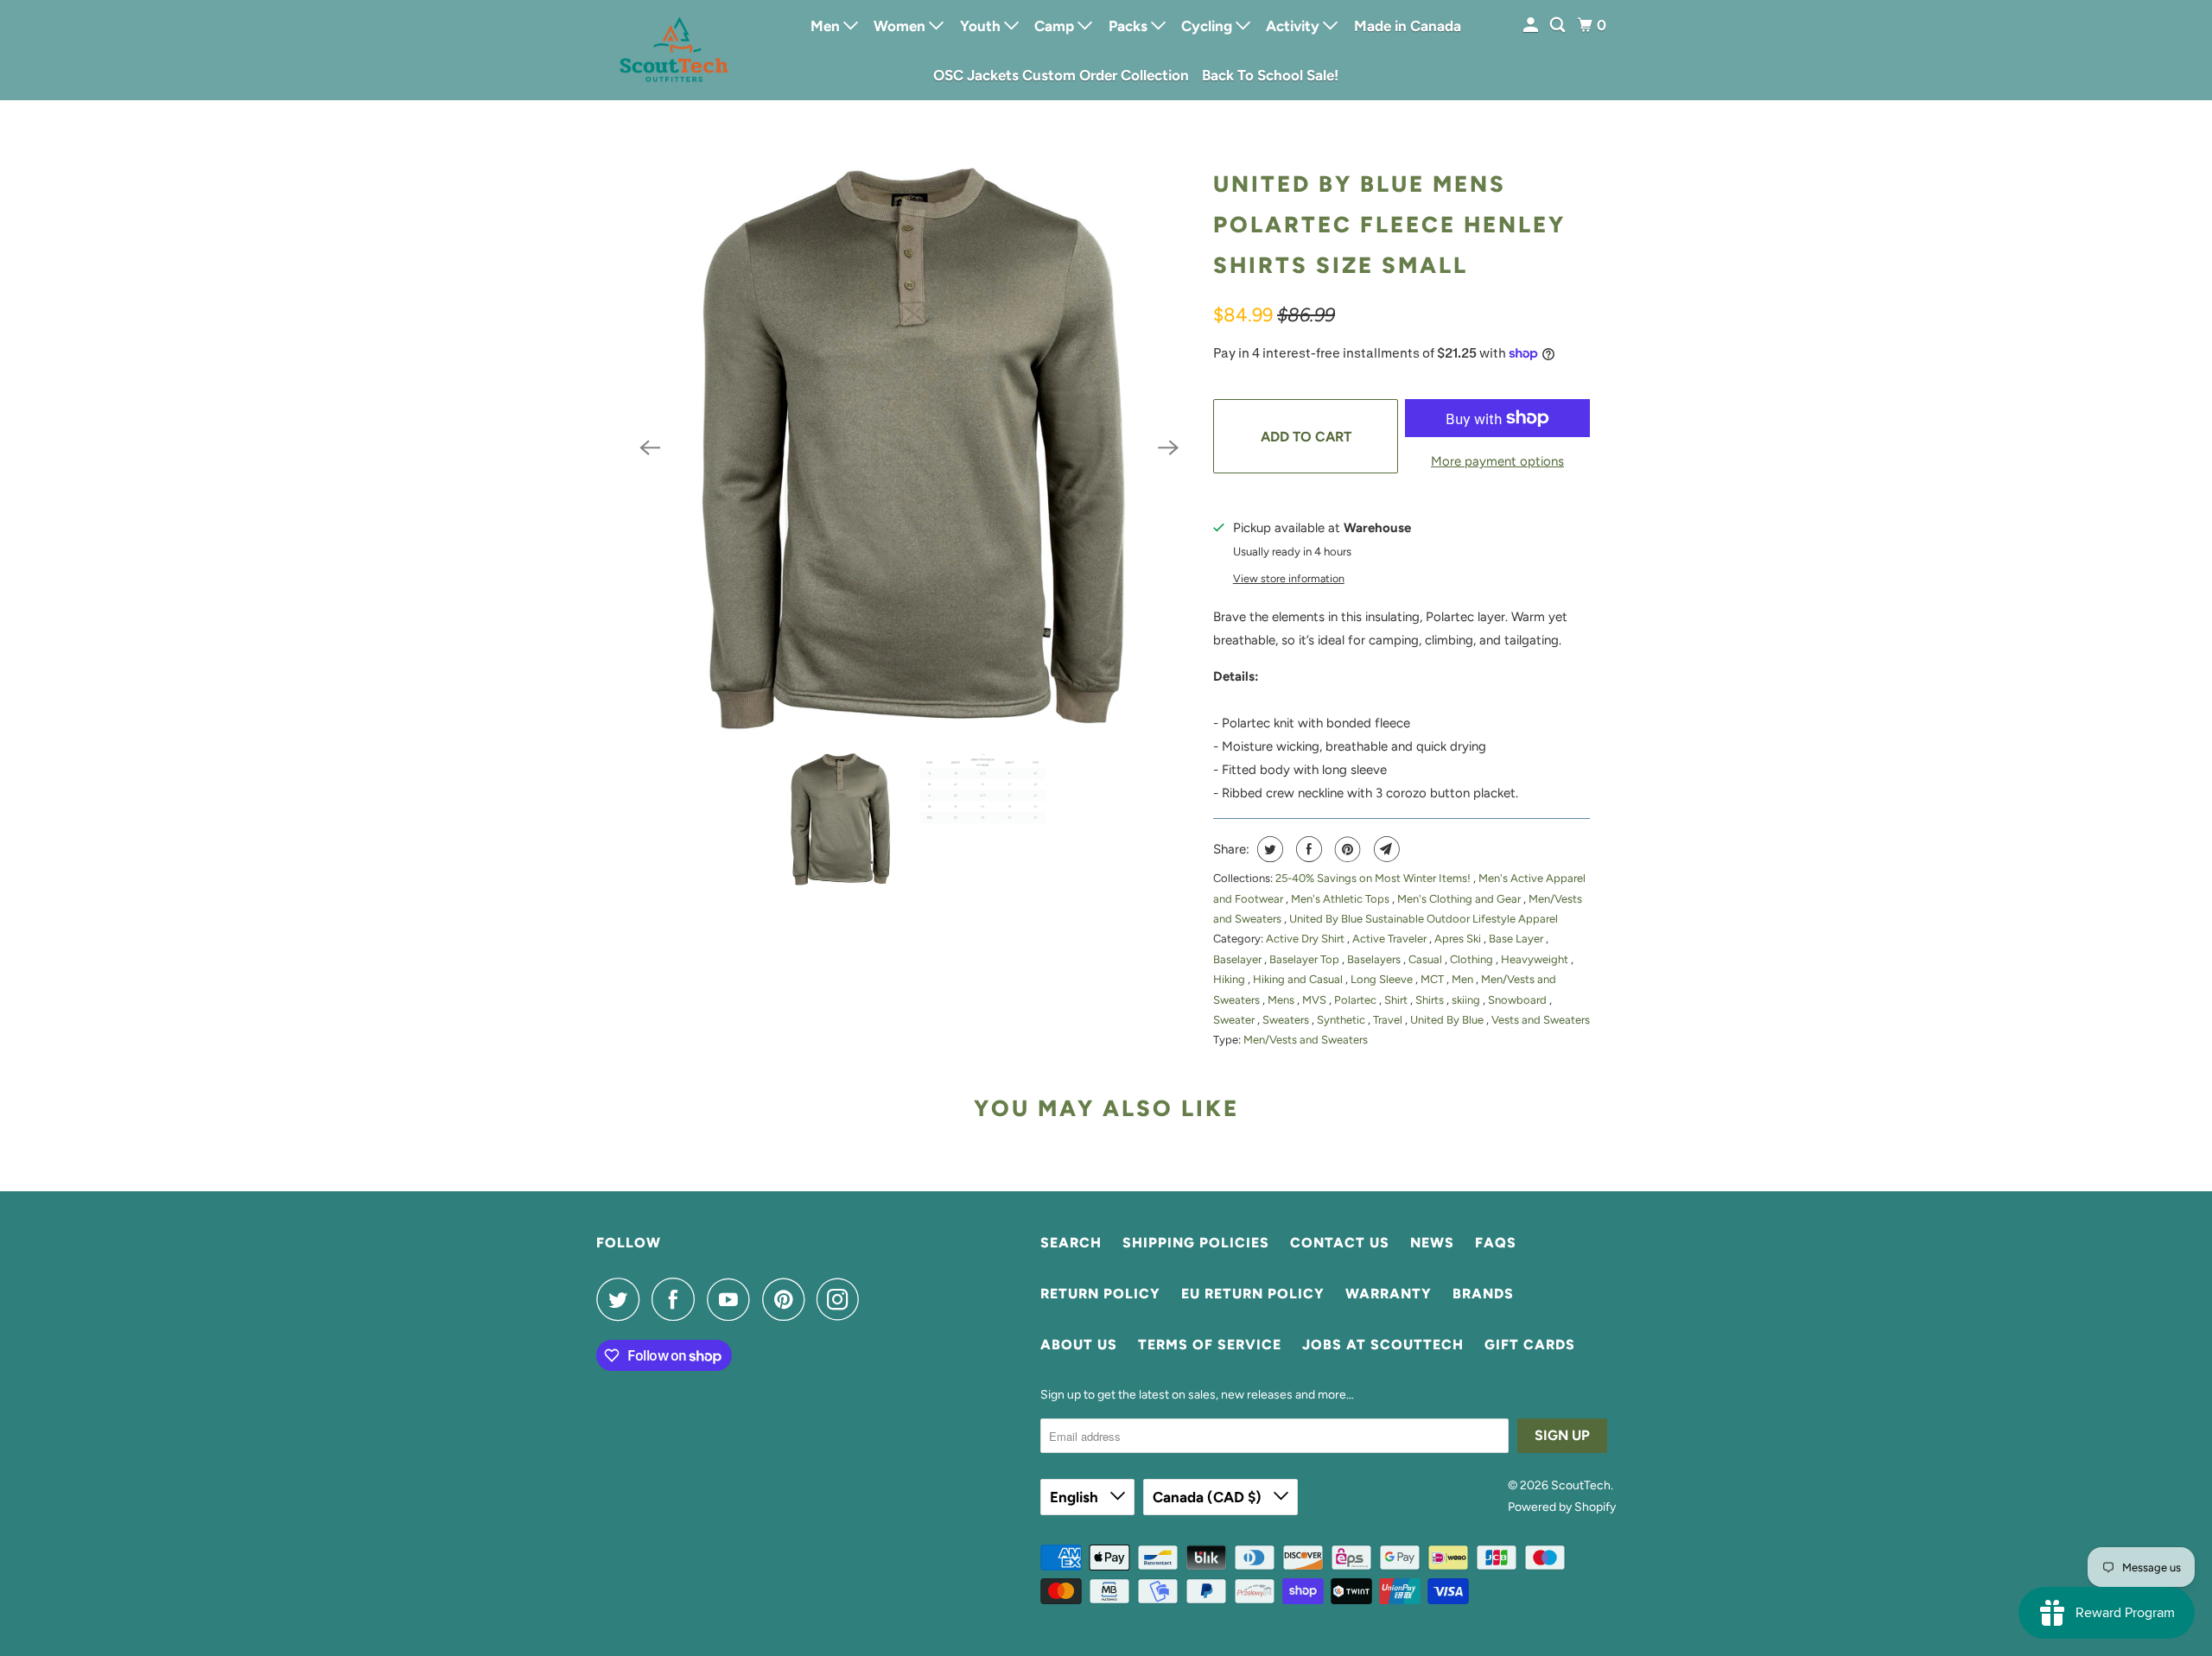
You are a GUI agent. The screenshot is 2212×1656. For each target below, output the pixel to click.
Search (1071, 1243)
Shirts (1431, 1000)
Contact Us (1340, 1243)
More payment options (1497, 461)
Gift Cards (1530, 1345)
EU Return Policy (1253, 1294)
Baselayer (1239, 959)
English (1076, 1497)
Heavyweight (1536, 959)
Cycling (1208, 26)
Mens (1282, 1000)
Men (827, 26)
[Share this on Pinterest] (1346, 849)
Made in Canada (1408, 26)
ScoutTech (1581, 1485)
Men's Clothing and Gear (1460, 899)
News (1432, 1243)
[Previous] (650, 447)
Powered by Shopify (1562, 1507)
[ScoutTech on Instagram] (842, 1299)
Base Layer (1517, 939)
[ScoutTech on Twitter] (622, 1299)
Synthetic (1342, 1020)
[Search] (1559, 25)
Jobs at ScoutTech (1383, 1345)
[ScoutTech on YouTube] (733, 1299)
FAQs (1496, 1243)
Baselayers (1375, 959)
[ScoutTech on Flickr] (876, 1299)
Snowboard (1519, 1000)
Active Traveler (1391, 939)
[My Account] (1532, 25)
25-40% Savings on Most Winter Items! (1374, 878)
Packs (1130, 26)
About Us (1079, 1345)
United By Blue (1448, 1020)
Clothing (1473, 959)
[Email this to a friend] (1385, 849)
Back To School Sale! (1270, 75)
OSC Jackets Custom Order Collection (1061, 75)
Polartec (1357, 1000)
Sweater (1235, 1020)
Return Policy (1100, 1294)
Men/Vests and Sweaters (1306, 1040)
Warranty (1389, 1294)
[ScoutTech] (674, 50)
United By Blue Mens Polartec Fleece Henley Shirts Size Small (1389, 225)
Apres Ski (1459, 939)
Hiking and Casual (1299, 979)
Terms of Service (1210, 1345)
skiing (1467, 1000)
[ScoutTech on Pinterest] (788, 1299)
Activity (1294, 26)
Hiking (1230, 979)
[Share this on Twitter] (1268, 849)
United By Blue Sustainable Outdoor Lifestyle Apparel (1424, 919)
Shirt (1397, 1000)
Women (901, 26)
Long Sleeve (1383, 979)
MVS (1316, 1000)
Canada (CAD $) (1209, 1497)
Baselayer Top (1306, 959)
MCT (1433, 979)
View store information (1289, 578)
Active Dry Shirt (1306, 939)
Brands (1483, 1294)
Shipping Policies (1196, 1243)
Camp (1056, 26)
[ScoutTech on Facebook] (677, 1299)
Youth (982, 26)
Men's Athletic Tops (1341, 899)
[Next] (1168, 447)
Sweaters (1287, 1020)
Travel (1389, 1020)
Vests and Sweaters (1541, 1020)
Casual (1427, 959)
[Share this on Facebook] (1307, 849)
